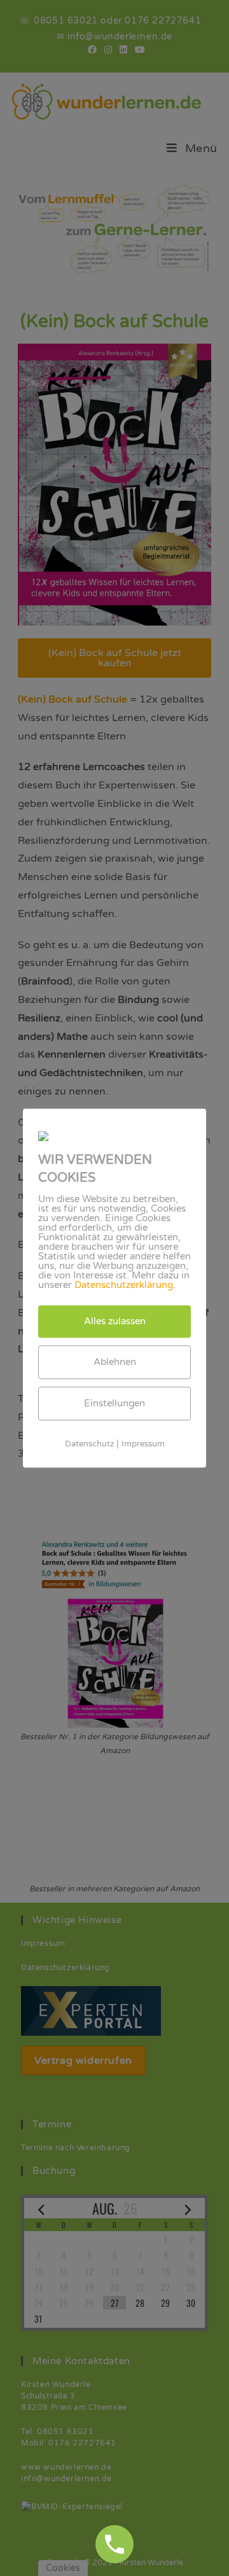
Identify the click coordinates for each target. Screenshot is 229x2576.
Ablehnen (115, 1362)
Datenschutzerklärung (124, 1285)
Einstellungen (114, 1403)
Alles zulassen (115, 1321)
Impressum (143, 1444)
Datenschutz (89, 1444)
